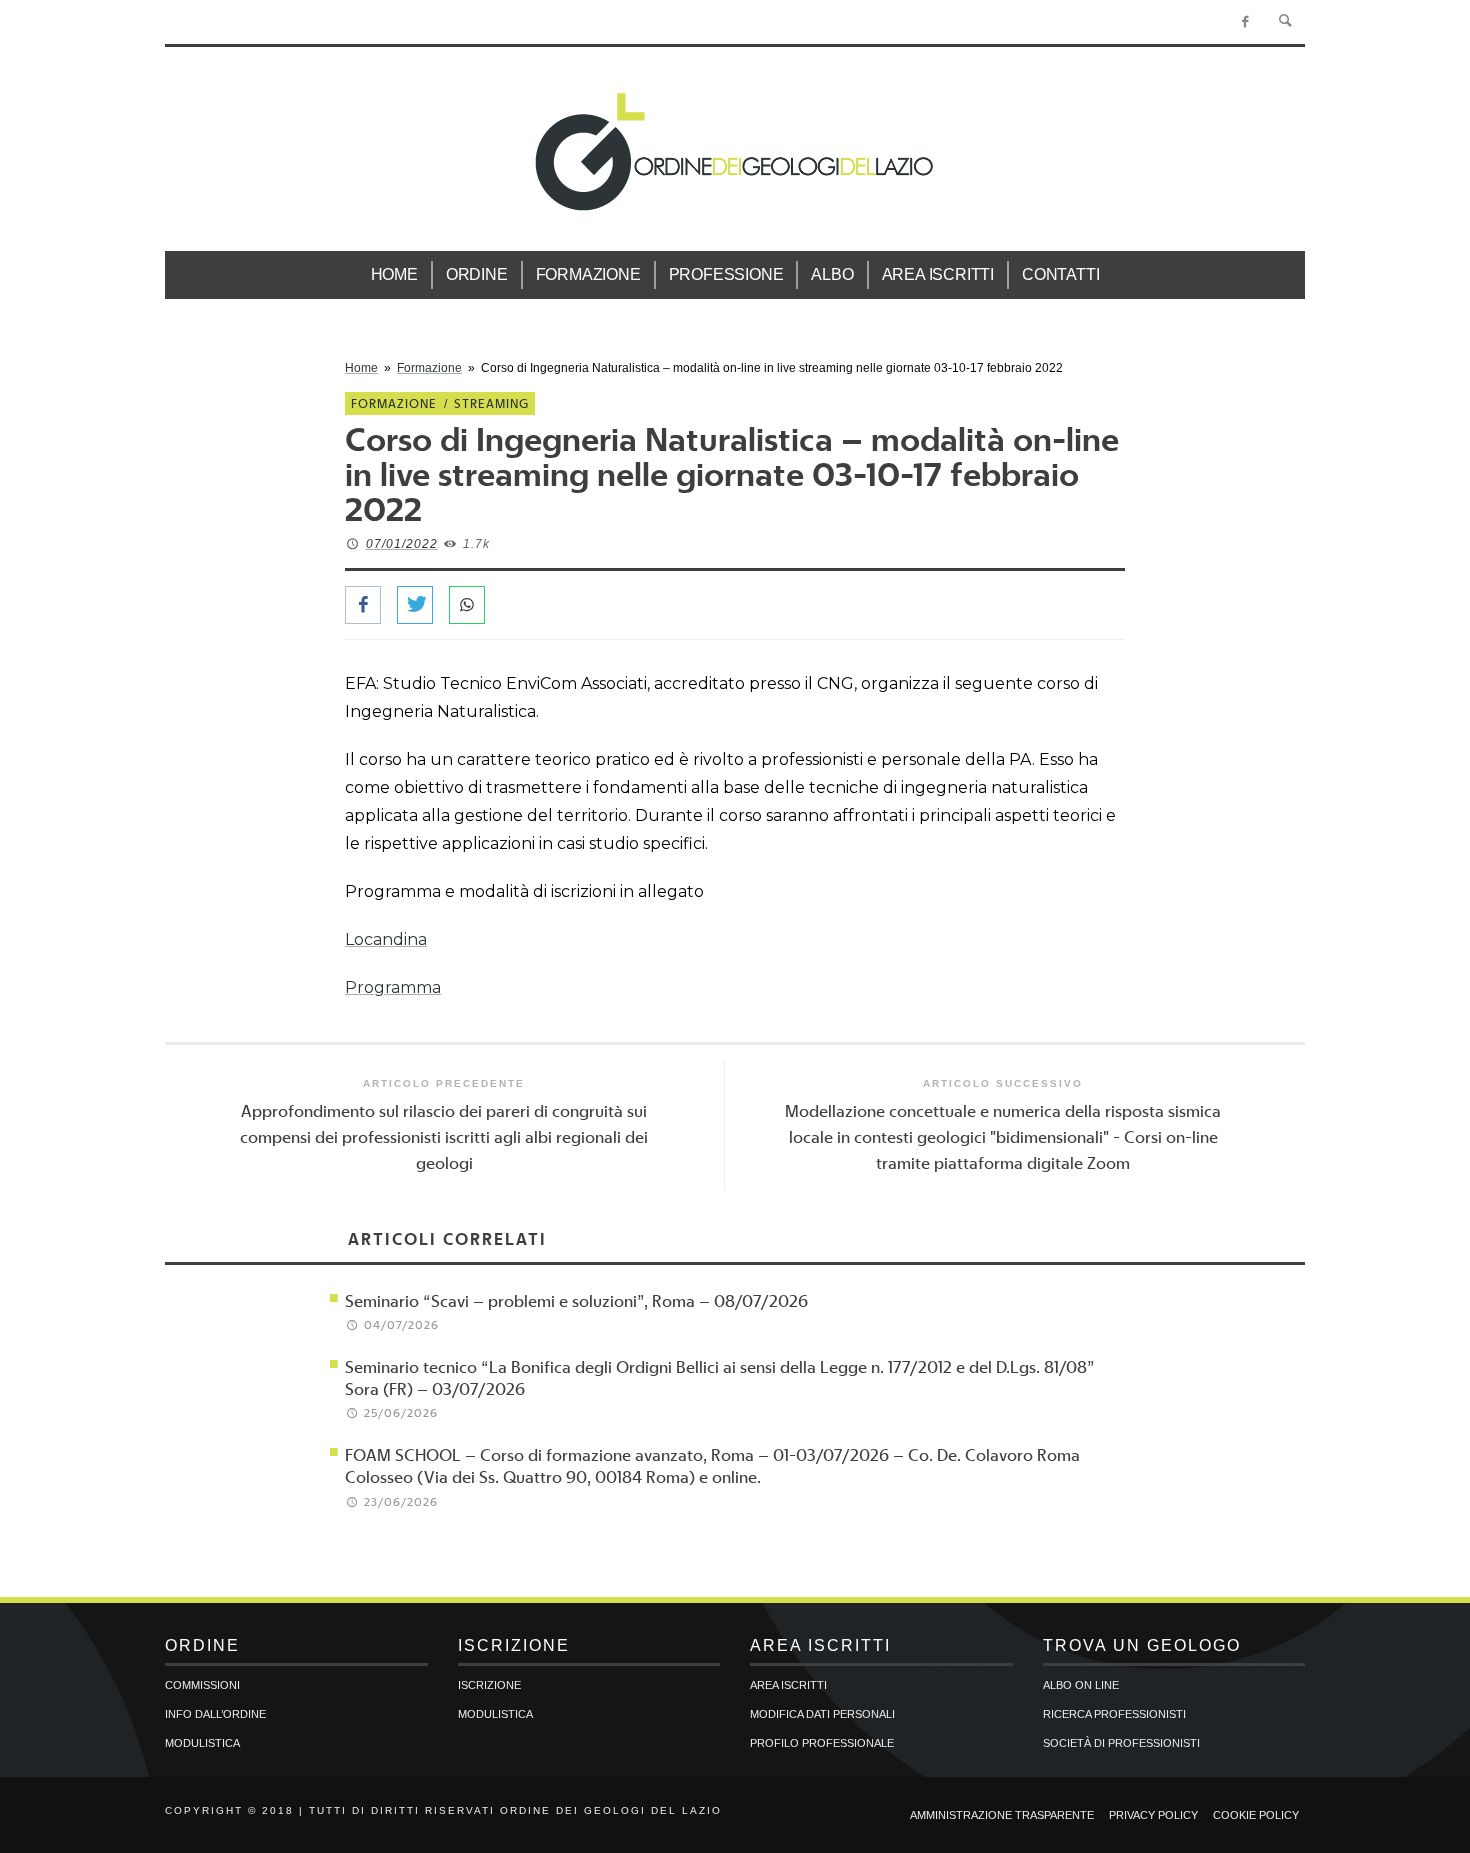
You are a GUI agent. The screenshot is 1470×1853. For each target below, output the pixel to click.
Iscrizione (489, 1685)
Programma (393, 987)
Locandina (386, 939)
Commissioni (202, 1685)
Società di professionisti (1121, 1743)
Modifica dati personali (822, 1714)
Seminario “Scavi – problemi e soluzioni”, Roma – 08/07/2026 (576, 1300)
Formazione (429, 368)
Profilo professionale (822, 1743)
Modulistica (202, 1743)
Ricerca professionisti (1114, 1714)
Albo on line (1081, 1685)
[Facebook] (1245, 22)
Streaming (491, 403)
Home (361, 368)
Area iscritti (788, 1685)
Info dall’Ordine (215, 1714)
